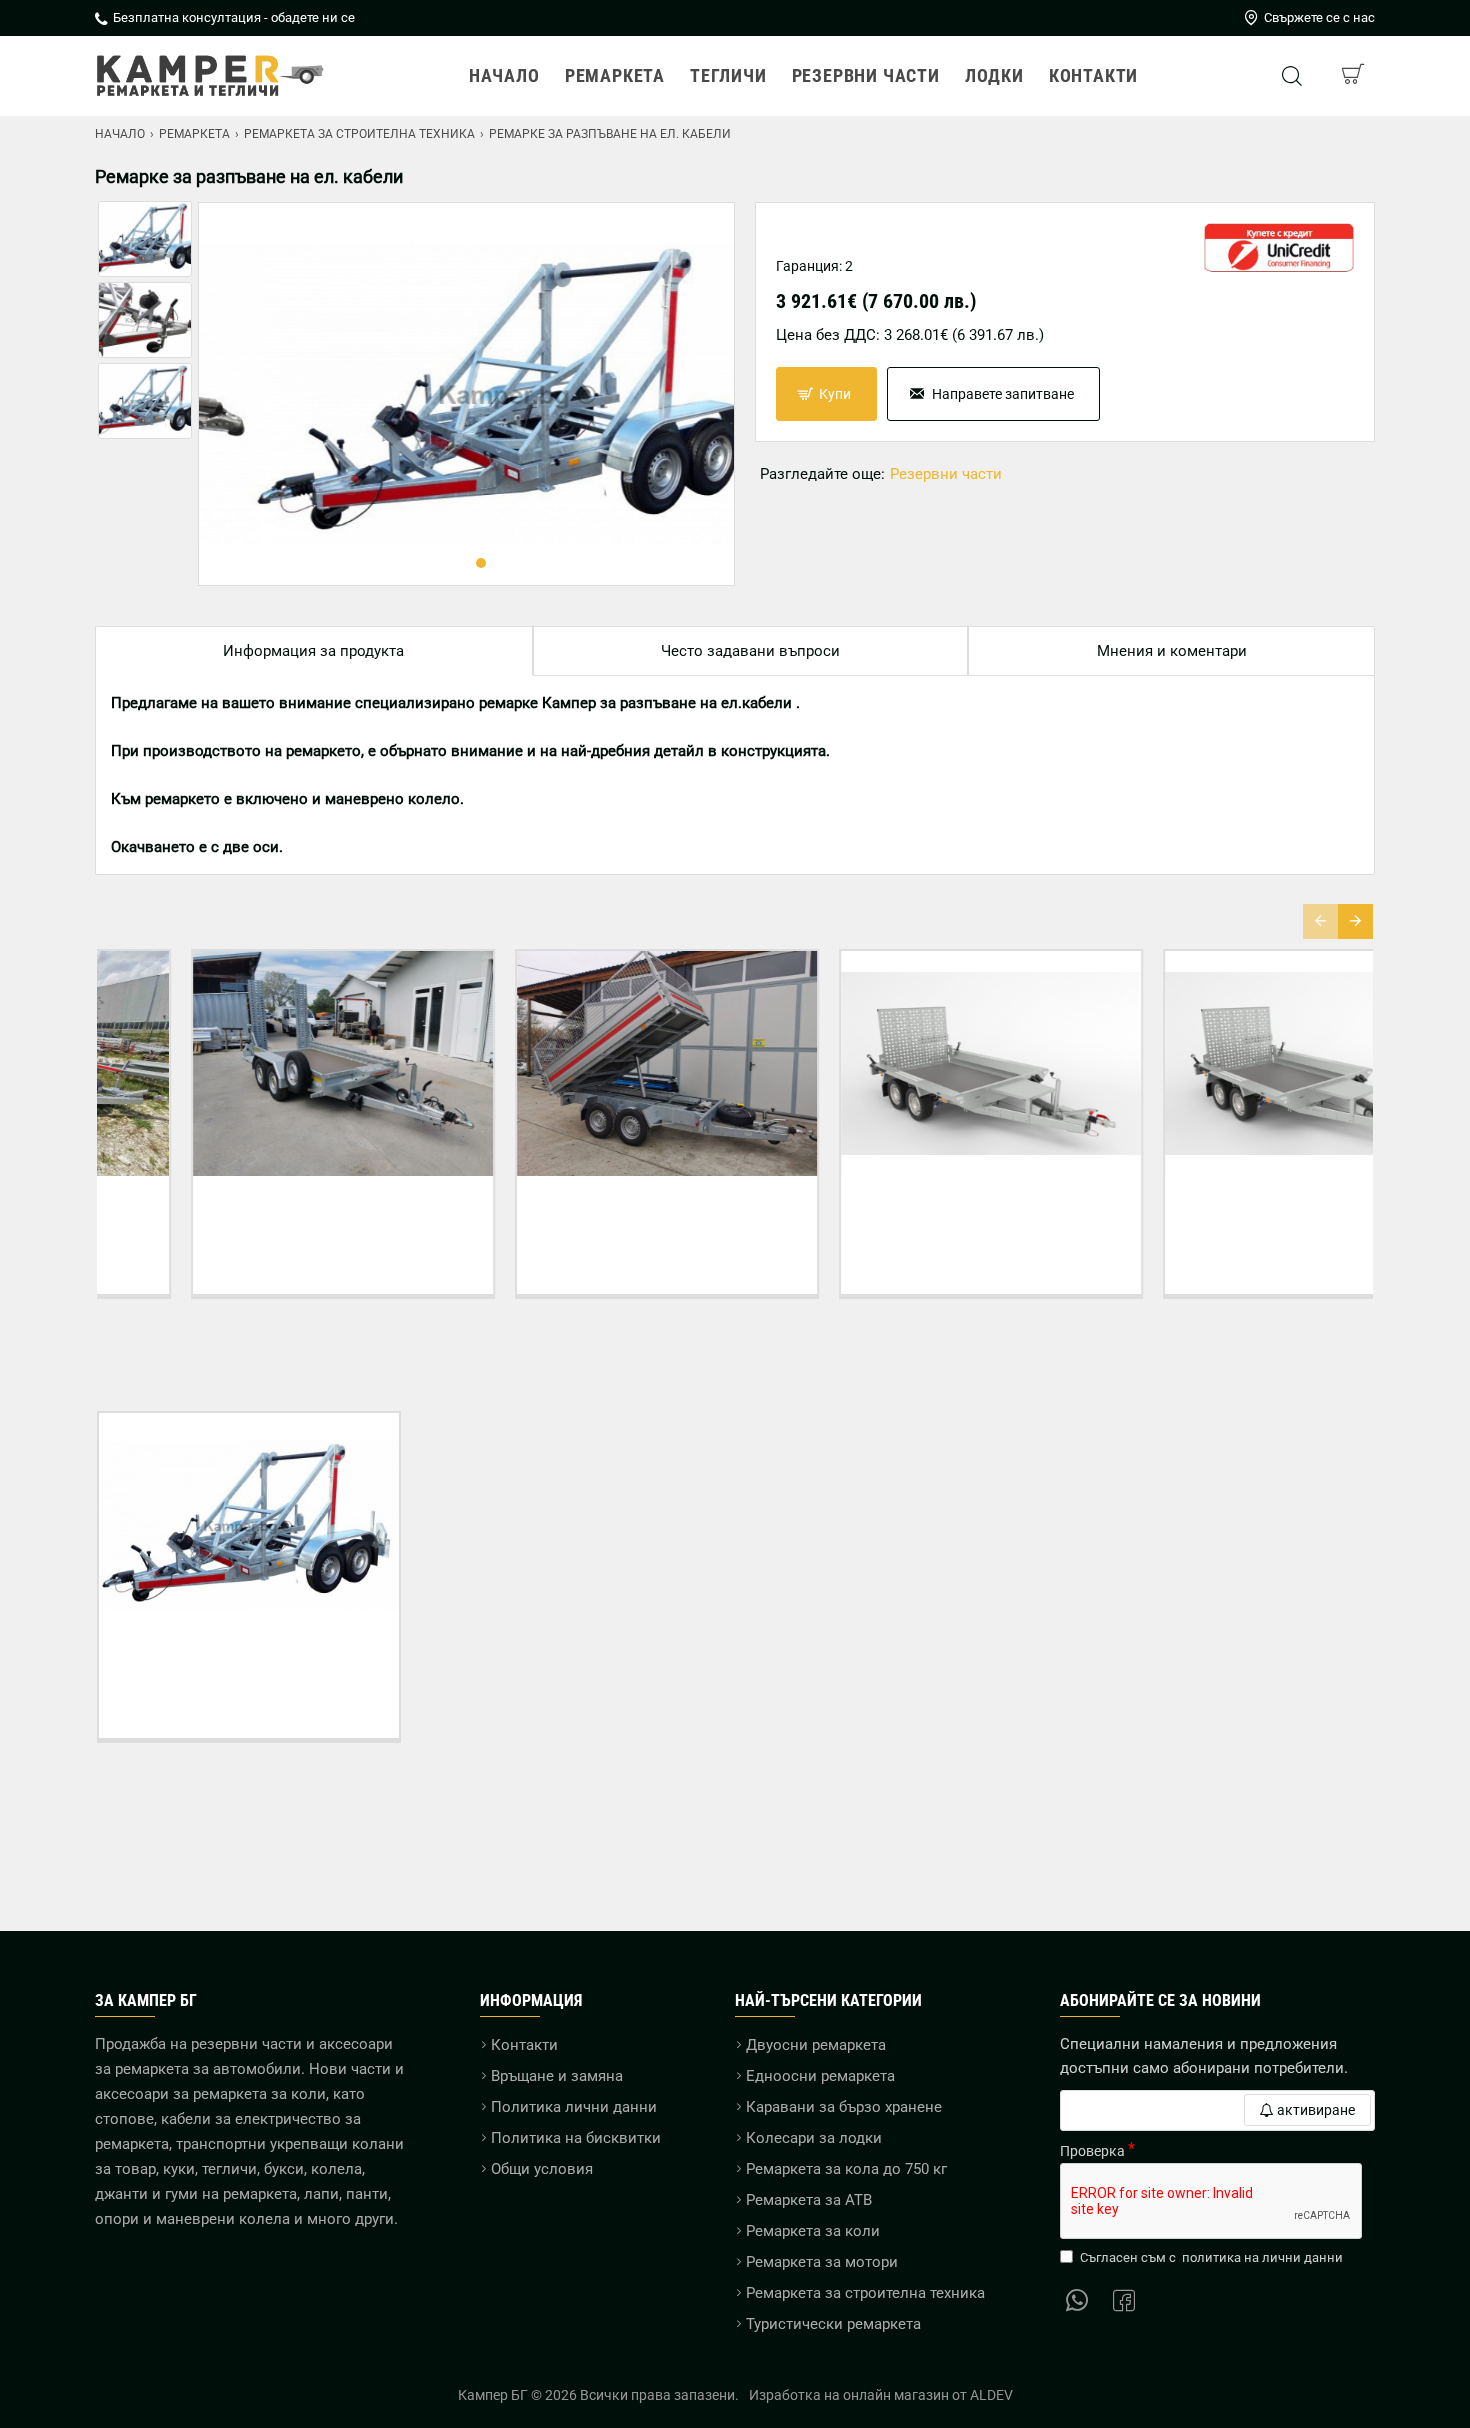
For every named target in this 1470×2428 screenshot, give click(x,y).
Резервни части (946, 474)
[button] (451, 563)
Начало (120, 134)
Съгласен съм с (1211, 2257)
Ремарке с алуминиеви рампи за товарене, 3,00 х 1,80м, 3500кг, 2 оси (897, 1214)
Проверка (1092, 2151)
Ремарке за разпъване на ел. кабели (249, 1667)
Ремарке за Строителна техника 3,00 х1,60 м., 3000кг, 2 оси (249, 1214)
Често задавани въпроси (750, 651)
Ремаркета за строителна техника (359, 134)
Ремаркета (194, 134)
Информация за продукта (313, 651)
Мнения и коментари (1172, 651)
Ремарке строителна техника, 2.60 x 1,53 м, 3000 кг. (1221, 1214)
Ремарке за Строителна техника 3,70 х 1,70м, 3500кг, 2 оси (573, 1214)
